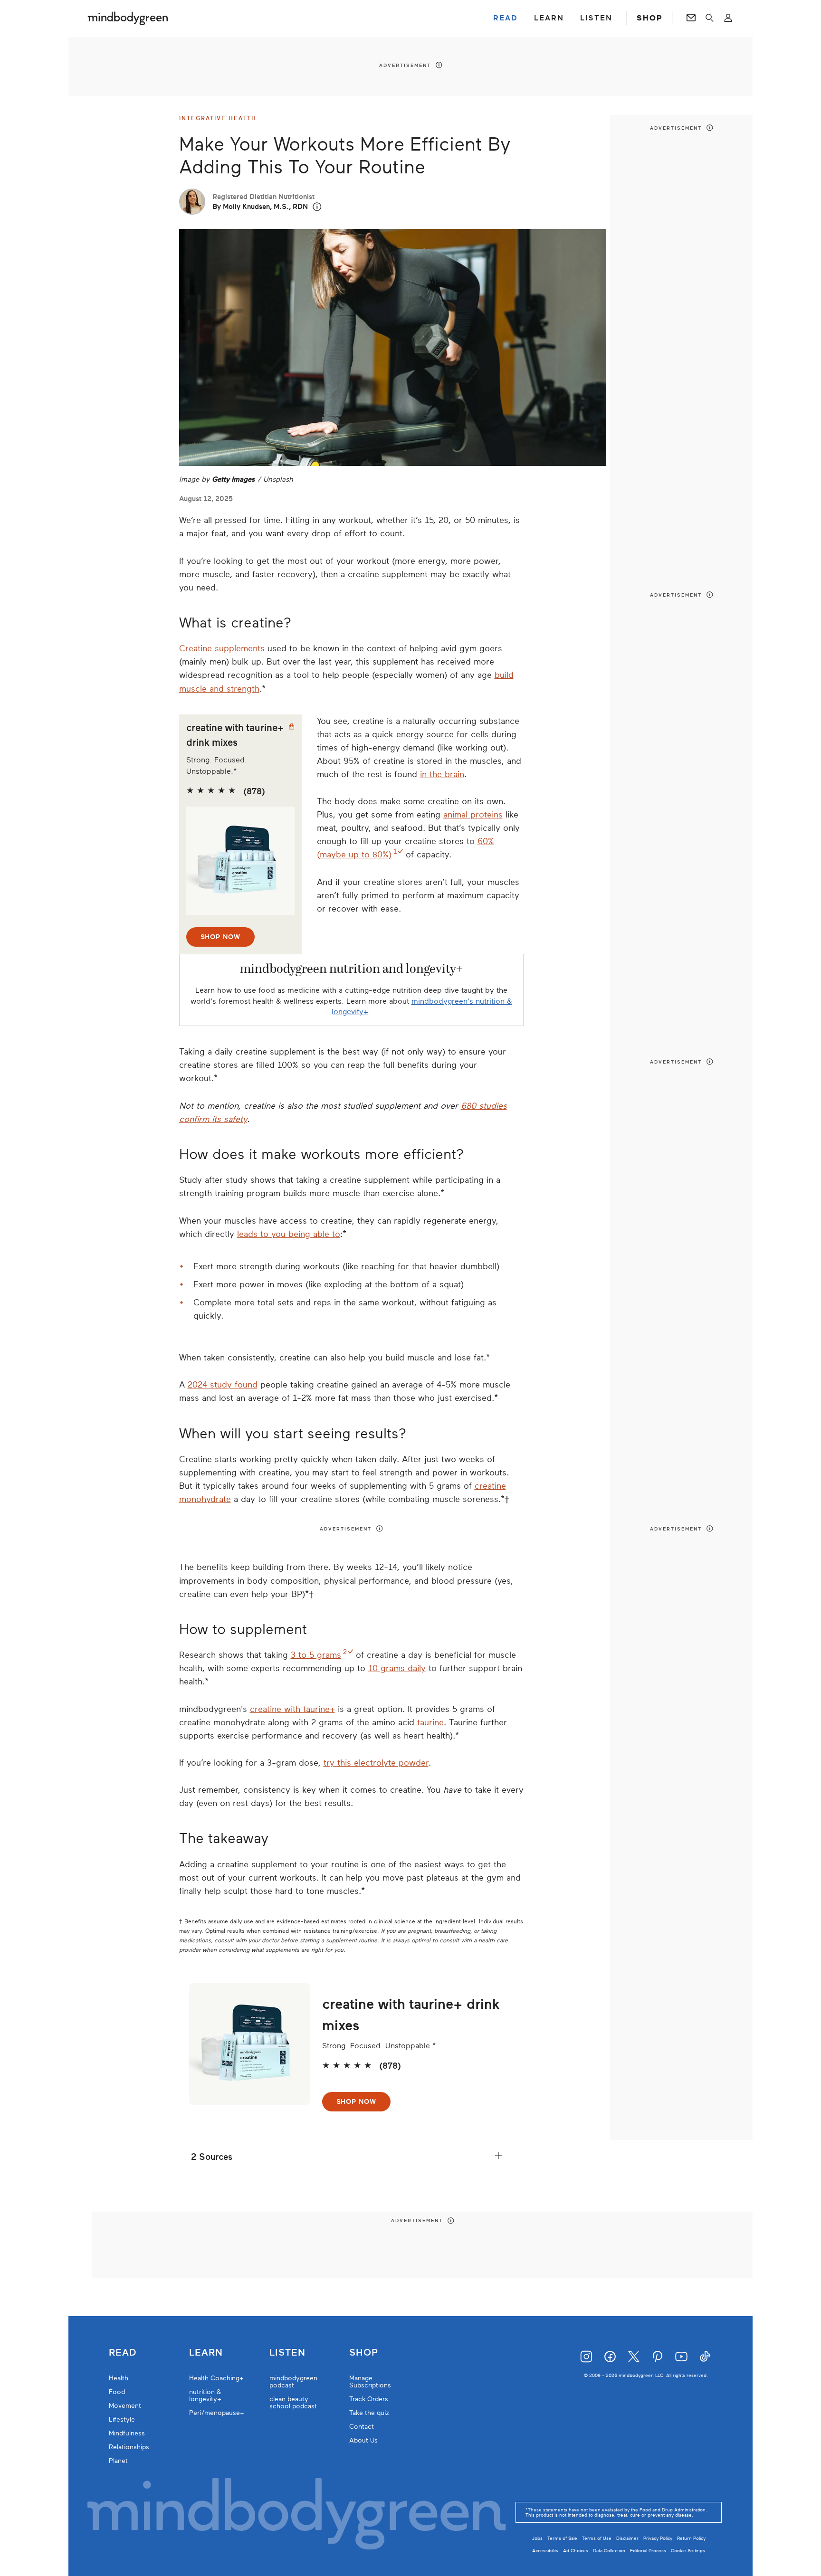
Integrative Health (218, 118)
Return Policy (691, 2538)
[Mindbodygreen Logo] (128, 18)
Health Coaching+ (216, 2378)
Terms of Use (597, 2538)
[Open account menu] (728, 18)
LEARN (549, 18)
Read (123, 2353)
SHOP (649, 18)
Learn (206, 2353)
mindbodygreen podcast (293, 2382)
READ (506, 18)
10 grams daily (397, 1668)
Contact (362, 2427)
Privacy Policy (658, 2538)
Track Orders (369, 2399)
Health (119, 2378)
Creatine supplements (222, 648)
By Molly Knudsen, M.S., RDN (260, 207)
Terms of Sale (562, 2538)
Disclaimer (627, 2538)
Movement (125, 2406)
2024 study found (223, 1385)
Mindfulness (127, 2433)
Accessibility (545, 2551)
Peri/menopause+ (217, 2413)
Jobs (537, 2538)
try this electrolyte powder (376, 1763)
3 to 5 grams (316, 1655)
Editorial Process (648, 2551)
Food (117, 2392)
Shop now (220, 937)
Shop (364, 2353)
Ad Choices (576, 2551)
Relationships (129, 2447)
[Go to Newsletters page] (691, 18)
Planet (118, 2461)
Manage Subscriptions (370, 2382)
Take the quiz (369, 2413)
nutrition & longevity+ (205, 2395)
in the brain (442, 774)
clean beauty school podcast (293, 2403)
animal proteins (473, 815)
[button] (317, 207)
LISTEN (596, 18)
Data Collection (609, 2551)
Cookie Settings (688, 2551)
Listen (287, 2353)
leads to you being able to (289, 1234)
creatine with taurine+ (292, 1709)
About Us (363, 2440)
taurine (430, 1722)
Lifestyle (122, 2419)
